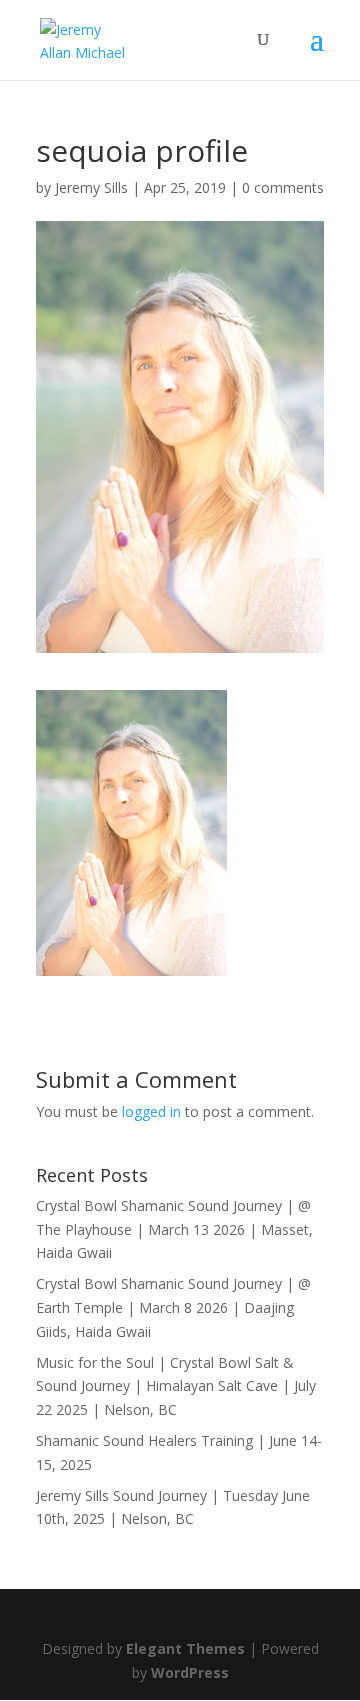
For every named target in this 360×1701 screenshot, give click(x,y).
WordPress (190, 1672)
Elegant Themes (185, 1648)
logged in (151, 1111)
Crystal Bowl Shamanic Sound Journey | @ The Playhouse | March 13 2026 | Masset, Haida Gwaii (174, 1229)
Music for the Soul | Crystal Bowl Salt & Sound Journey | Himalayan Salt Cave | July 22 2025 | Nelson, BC (176, 1386)
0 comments (283, 187)
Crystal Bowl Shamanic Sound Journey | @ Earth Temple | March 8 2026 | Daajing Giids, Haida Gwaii (173, 1307)
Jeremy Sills (91, 187)
